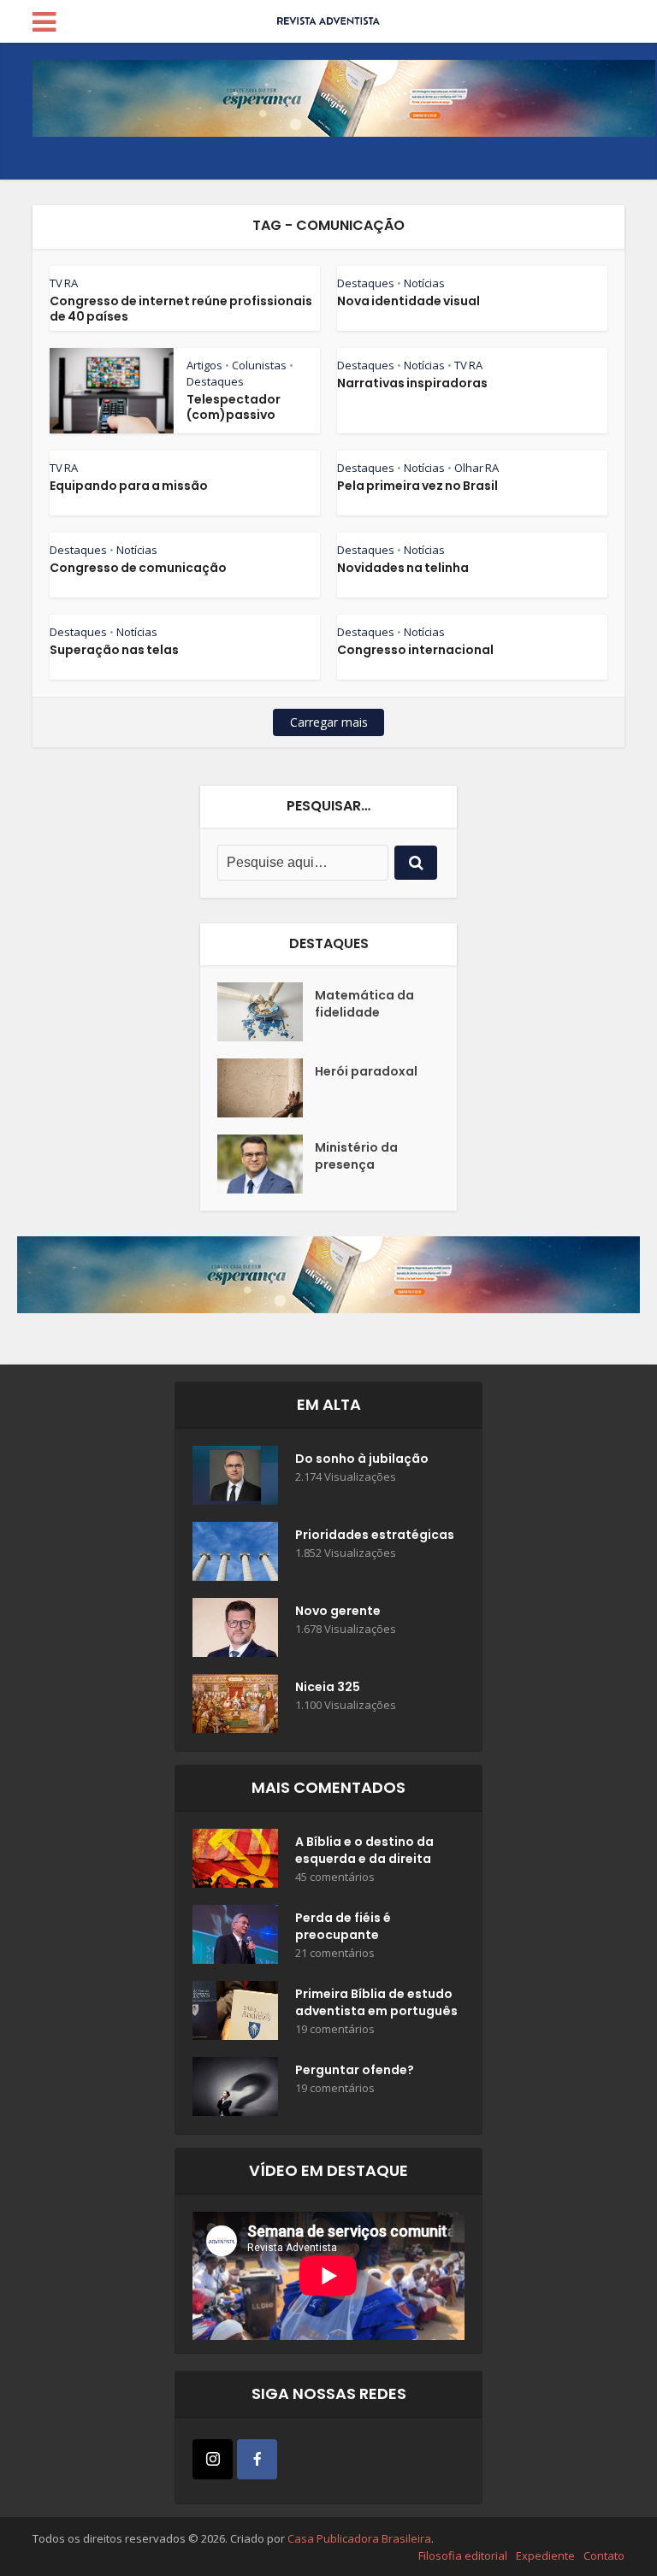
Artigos (204, 365)
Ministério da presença (356, 1156)
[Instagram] (213, 2459)
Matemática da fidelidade (364, 1004)
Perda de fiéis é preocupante (343, 1926)
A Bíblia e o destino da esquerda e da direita (364, 1850)
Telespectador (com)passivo (234, 407)
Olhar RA (476, 468)
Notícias (424, 283)
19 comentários (335, 2029)
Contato (604, 2555)
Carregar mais (329, 722)
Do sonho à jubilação (362, 1459)
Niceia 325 (328, 1687)
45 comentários (335, 1877)
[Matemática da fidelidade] (266, 1012)
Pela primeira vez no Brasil (417, 486)
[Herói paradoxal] (266, 1088)
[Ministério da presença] (266, 1164)
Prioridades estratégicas (375, 1535)
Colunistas (259, 365)
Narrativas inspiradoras (412, 383)
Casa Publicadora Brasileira (359, 2538)
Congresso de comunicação (138, 568)
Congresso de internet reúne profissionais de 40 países (181, 309)
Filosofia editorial (463, 2555)
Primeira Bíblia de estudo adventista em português (376, 2002)
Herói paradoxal (366, 1071)
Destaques (366, 283)
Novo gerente (338, 1611)
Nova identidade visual (408, 301)
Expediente (545, 2555)
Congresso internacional (415, 650)
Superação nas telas (114, 650)
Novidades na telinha (403, 568)
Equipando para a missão (129, 486)
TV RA (64, 283)
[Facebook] (257, 2459)
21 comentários (335, 1953)
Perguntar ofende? (355, 2070)
